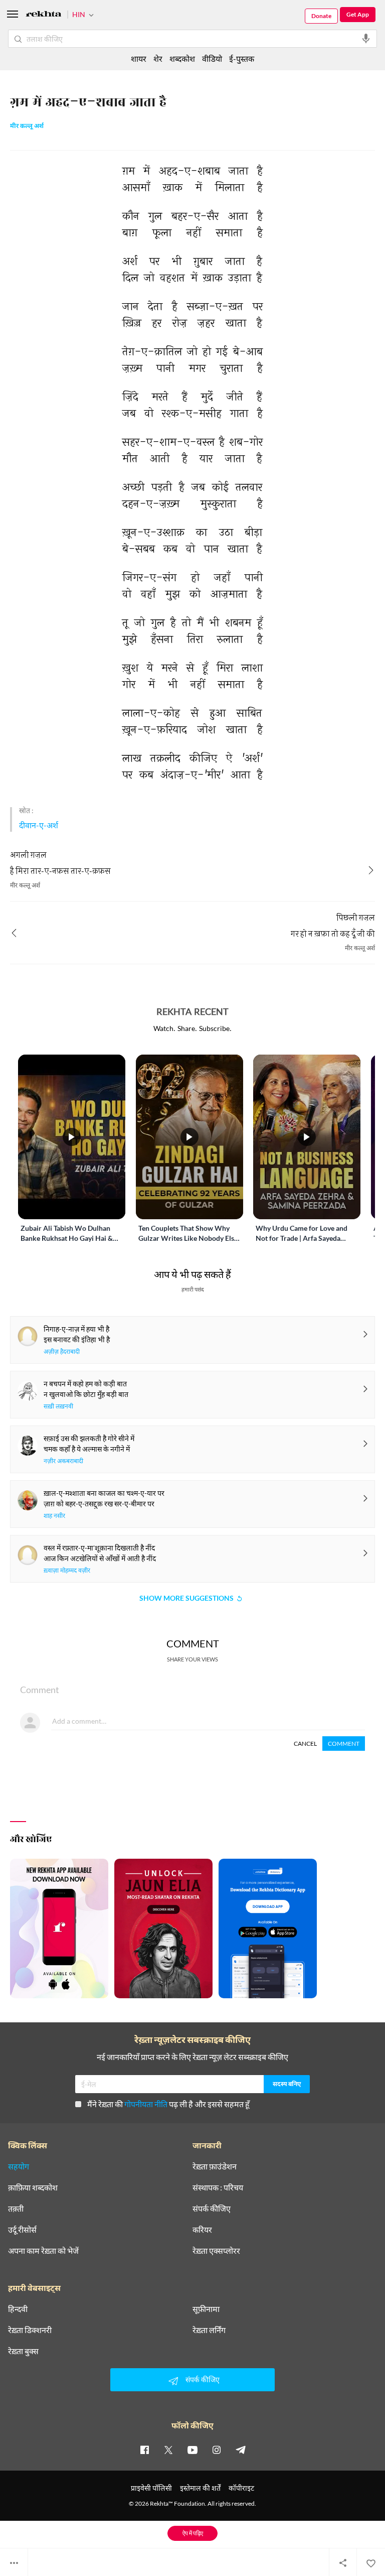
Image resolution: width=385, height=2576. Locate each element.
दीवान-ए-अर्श (39, 825)
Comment (344, 1744)
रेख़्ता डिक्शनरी (30, 2330)
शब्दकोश (182, 58)
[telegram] (241, 2450)
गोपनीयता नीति (146, 2104)
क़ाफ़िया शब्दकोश (33, 2187)
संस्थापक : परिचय (218, 2187)
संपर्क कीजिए (212, 2209)
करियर (202, 2230)
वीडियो (212, 58)
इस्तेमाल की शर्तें (200, 2488)
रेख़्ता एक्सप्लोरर (216, 2251)
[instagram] (217, 2450)
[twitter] (168, 2450)
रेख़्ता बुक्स (23, 2351)
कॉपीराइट (241, 2488)
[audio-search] (366, 39)
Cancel (305, 1744)
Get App (358, 14)
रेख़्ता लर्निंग (209, 2330)
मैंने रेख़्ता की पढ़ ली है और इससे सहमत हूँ (168, 2104)
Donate (321, 16)
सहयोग (19, 2166)
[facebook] (144, 2450)
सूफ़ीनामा (206, 2309)
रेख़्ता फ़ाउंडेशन (215, 2166)
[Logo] (44, 15)
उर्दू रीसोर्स (22, 2230)
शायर (139, 58)
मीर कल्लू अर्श (27, 126)
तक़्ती (16, 2209)
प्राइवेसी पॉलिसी (151, 2488)
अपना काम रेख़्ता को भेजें (43, 2251)
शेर (158, 58)
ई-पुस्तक (242, 58)
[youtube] (192, 2450)
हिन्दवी (18, 2309)
